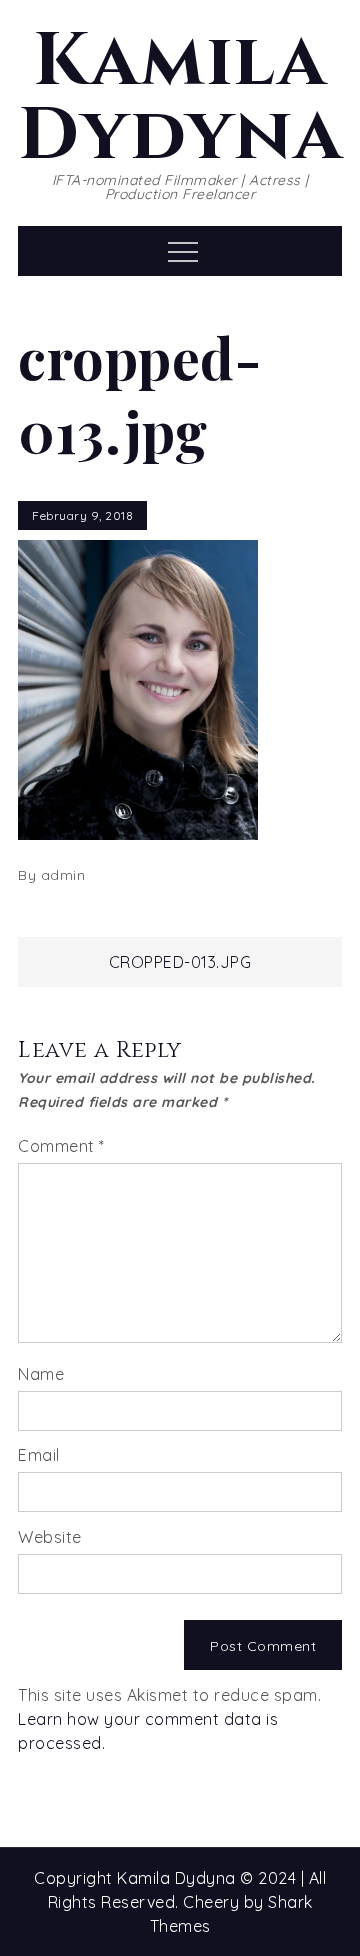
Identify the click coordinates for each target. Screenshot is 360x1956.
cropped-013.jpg (180, 962)
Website (50, 1537)
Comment (61, 1146)
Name (41, 1374)
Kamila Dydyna (180, 99)
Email (39, 1455)
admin (63, 875)
